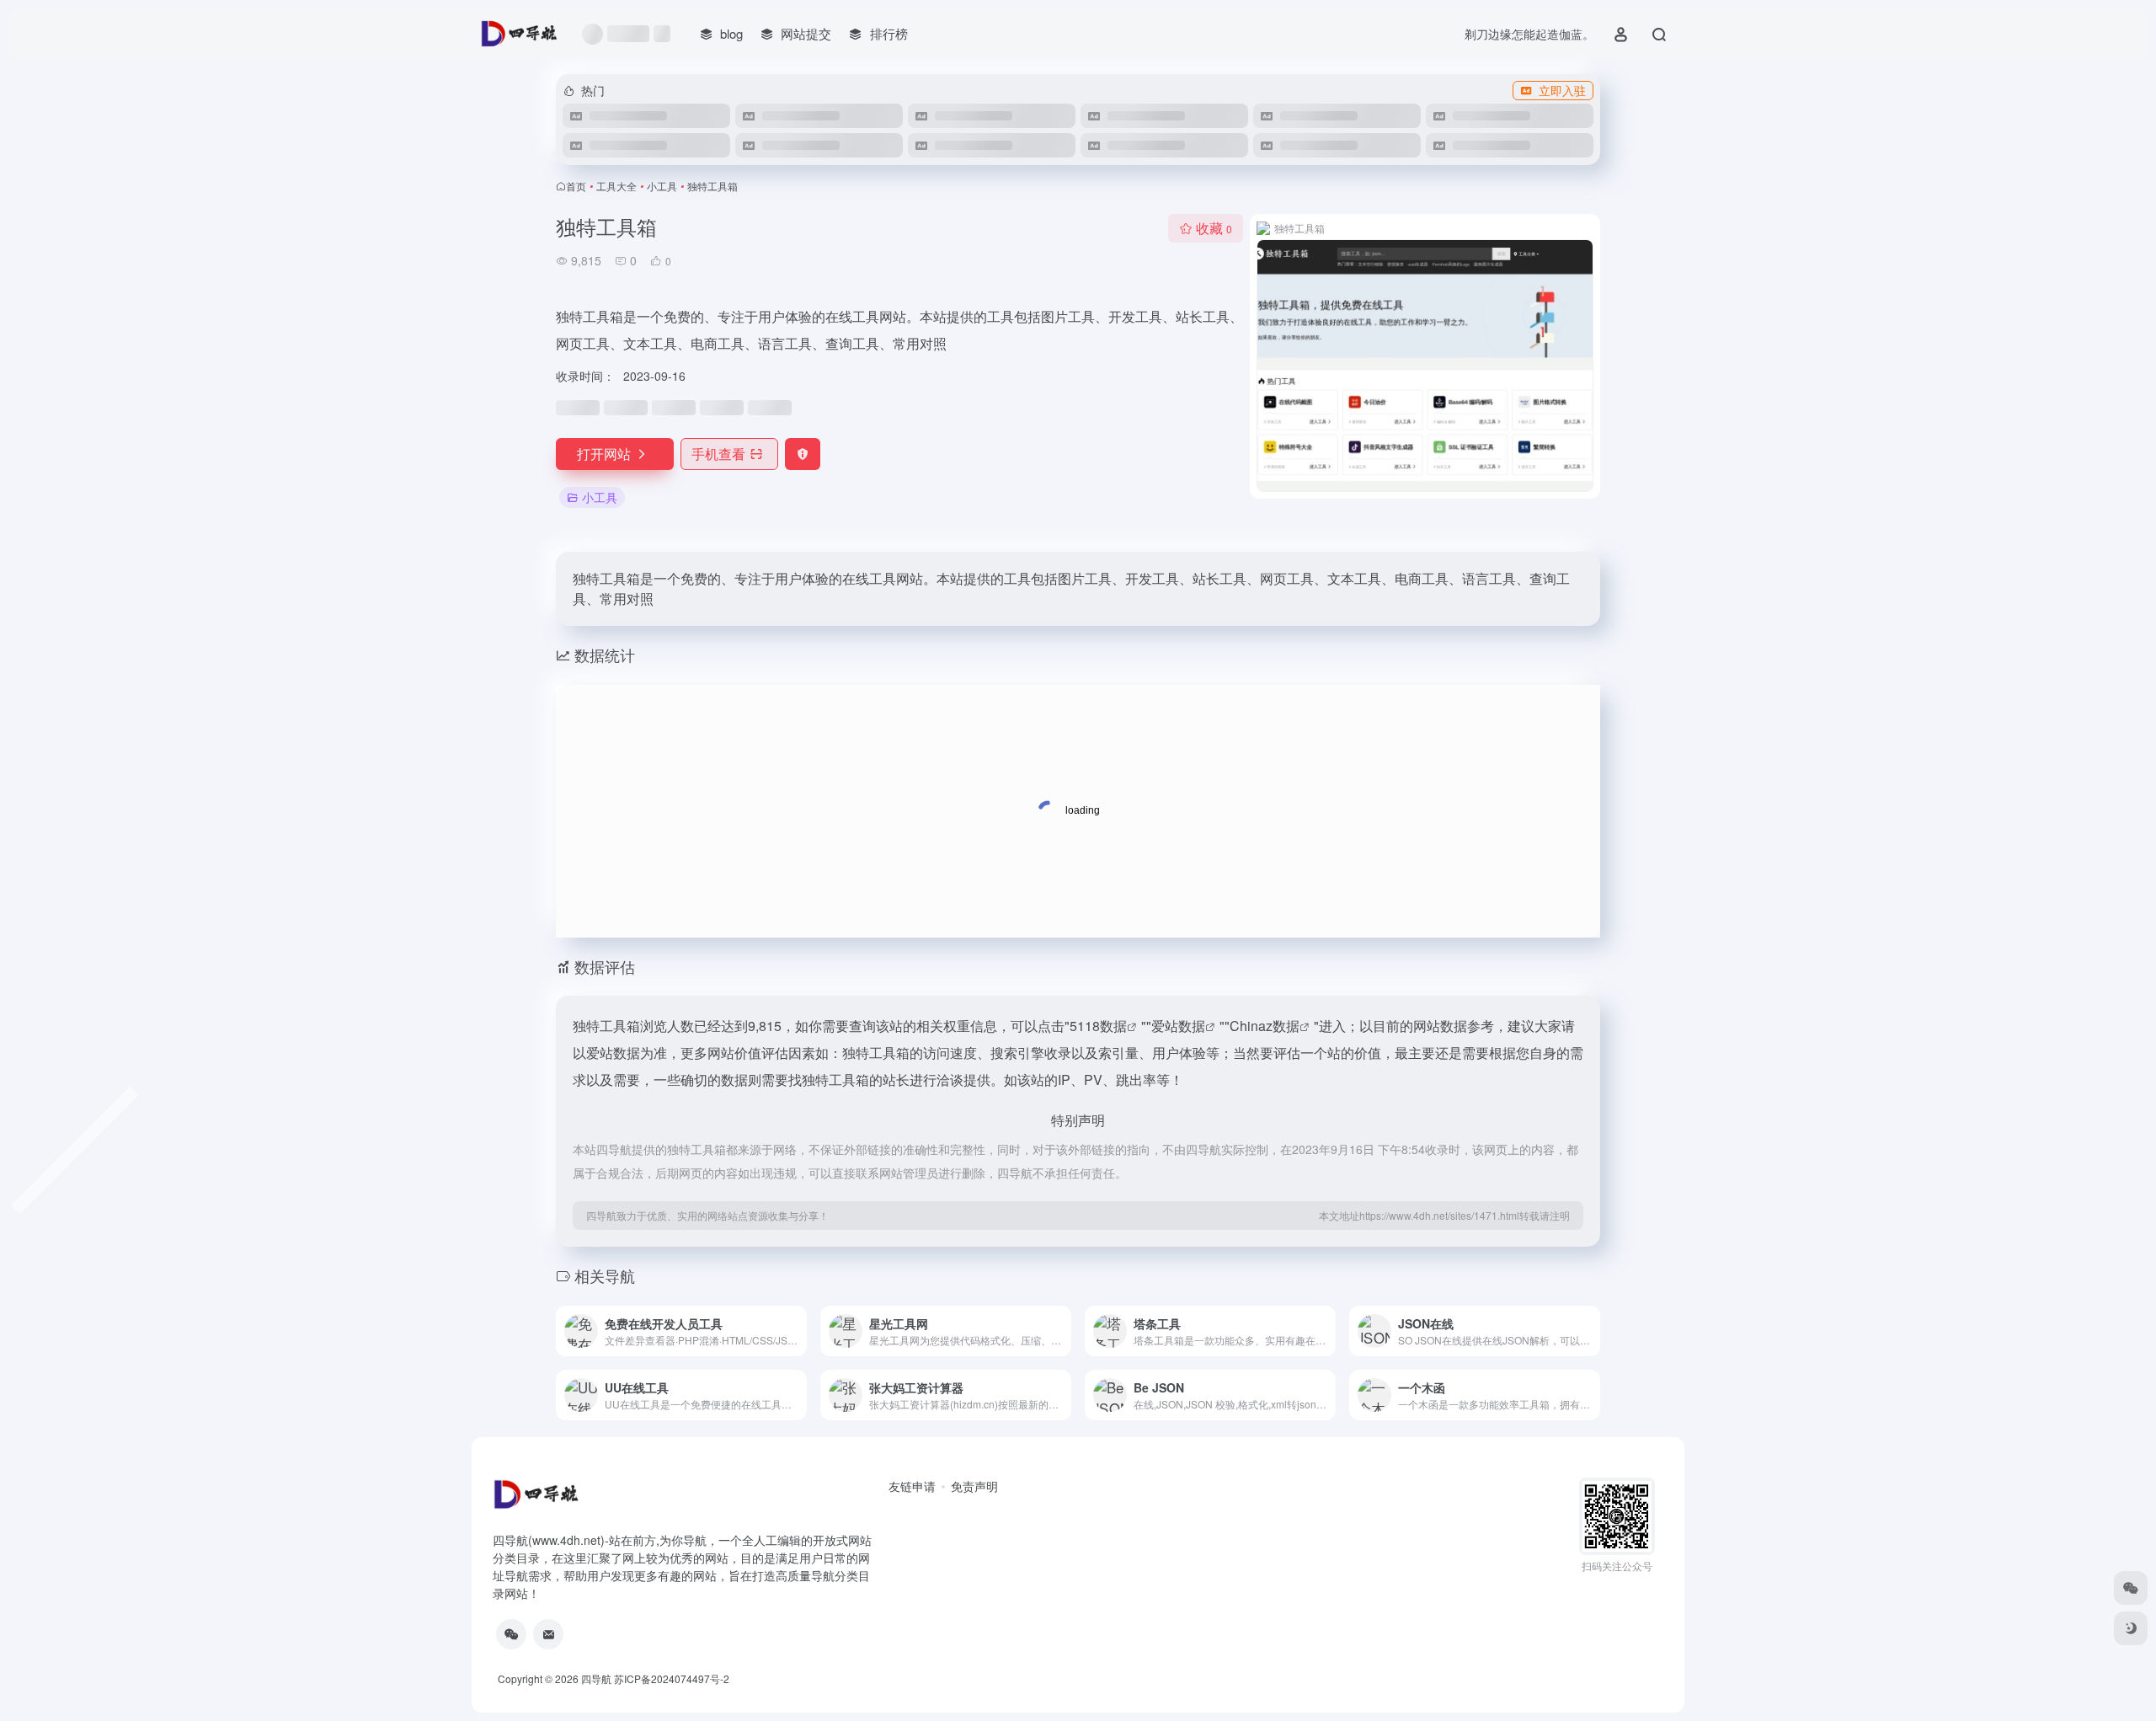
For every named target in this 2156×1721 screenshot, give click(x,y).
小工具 (662, 186)
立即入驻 (1562, 90)
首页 (576, 186)
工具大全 (616, 186)
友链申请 (912, 1486)
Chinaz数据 (1265, 1026)
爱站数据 (1178, 1026)
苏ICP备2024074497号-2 (672, 1678)
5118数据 (1098, 1026)
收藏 (1214, 228)
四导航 (596, 1678)
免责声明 (974, 1486)
